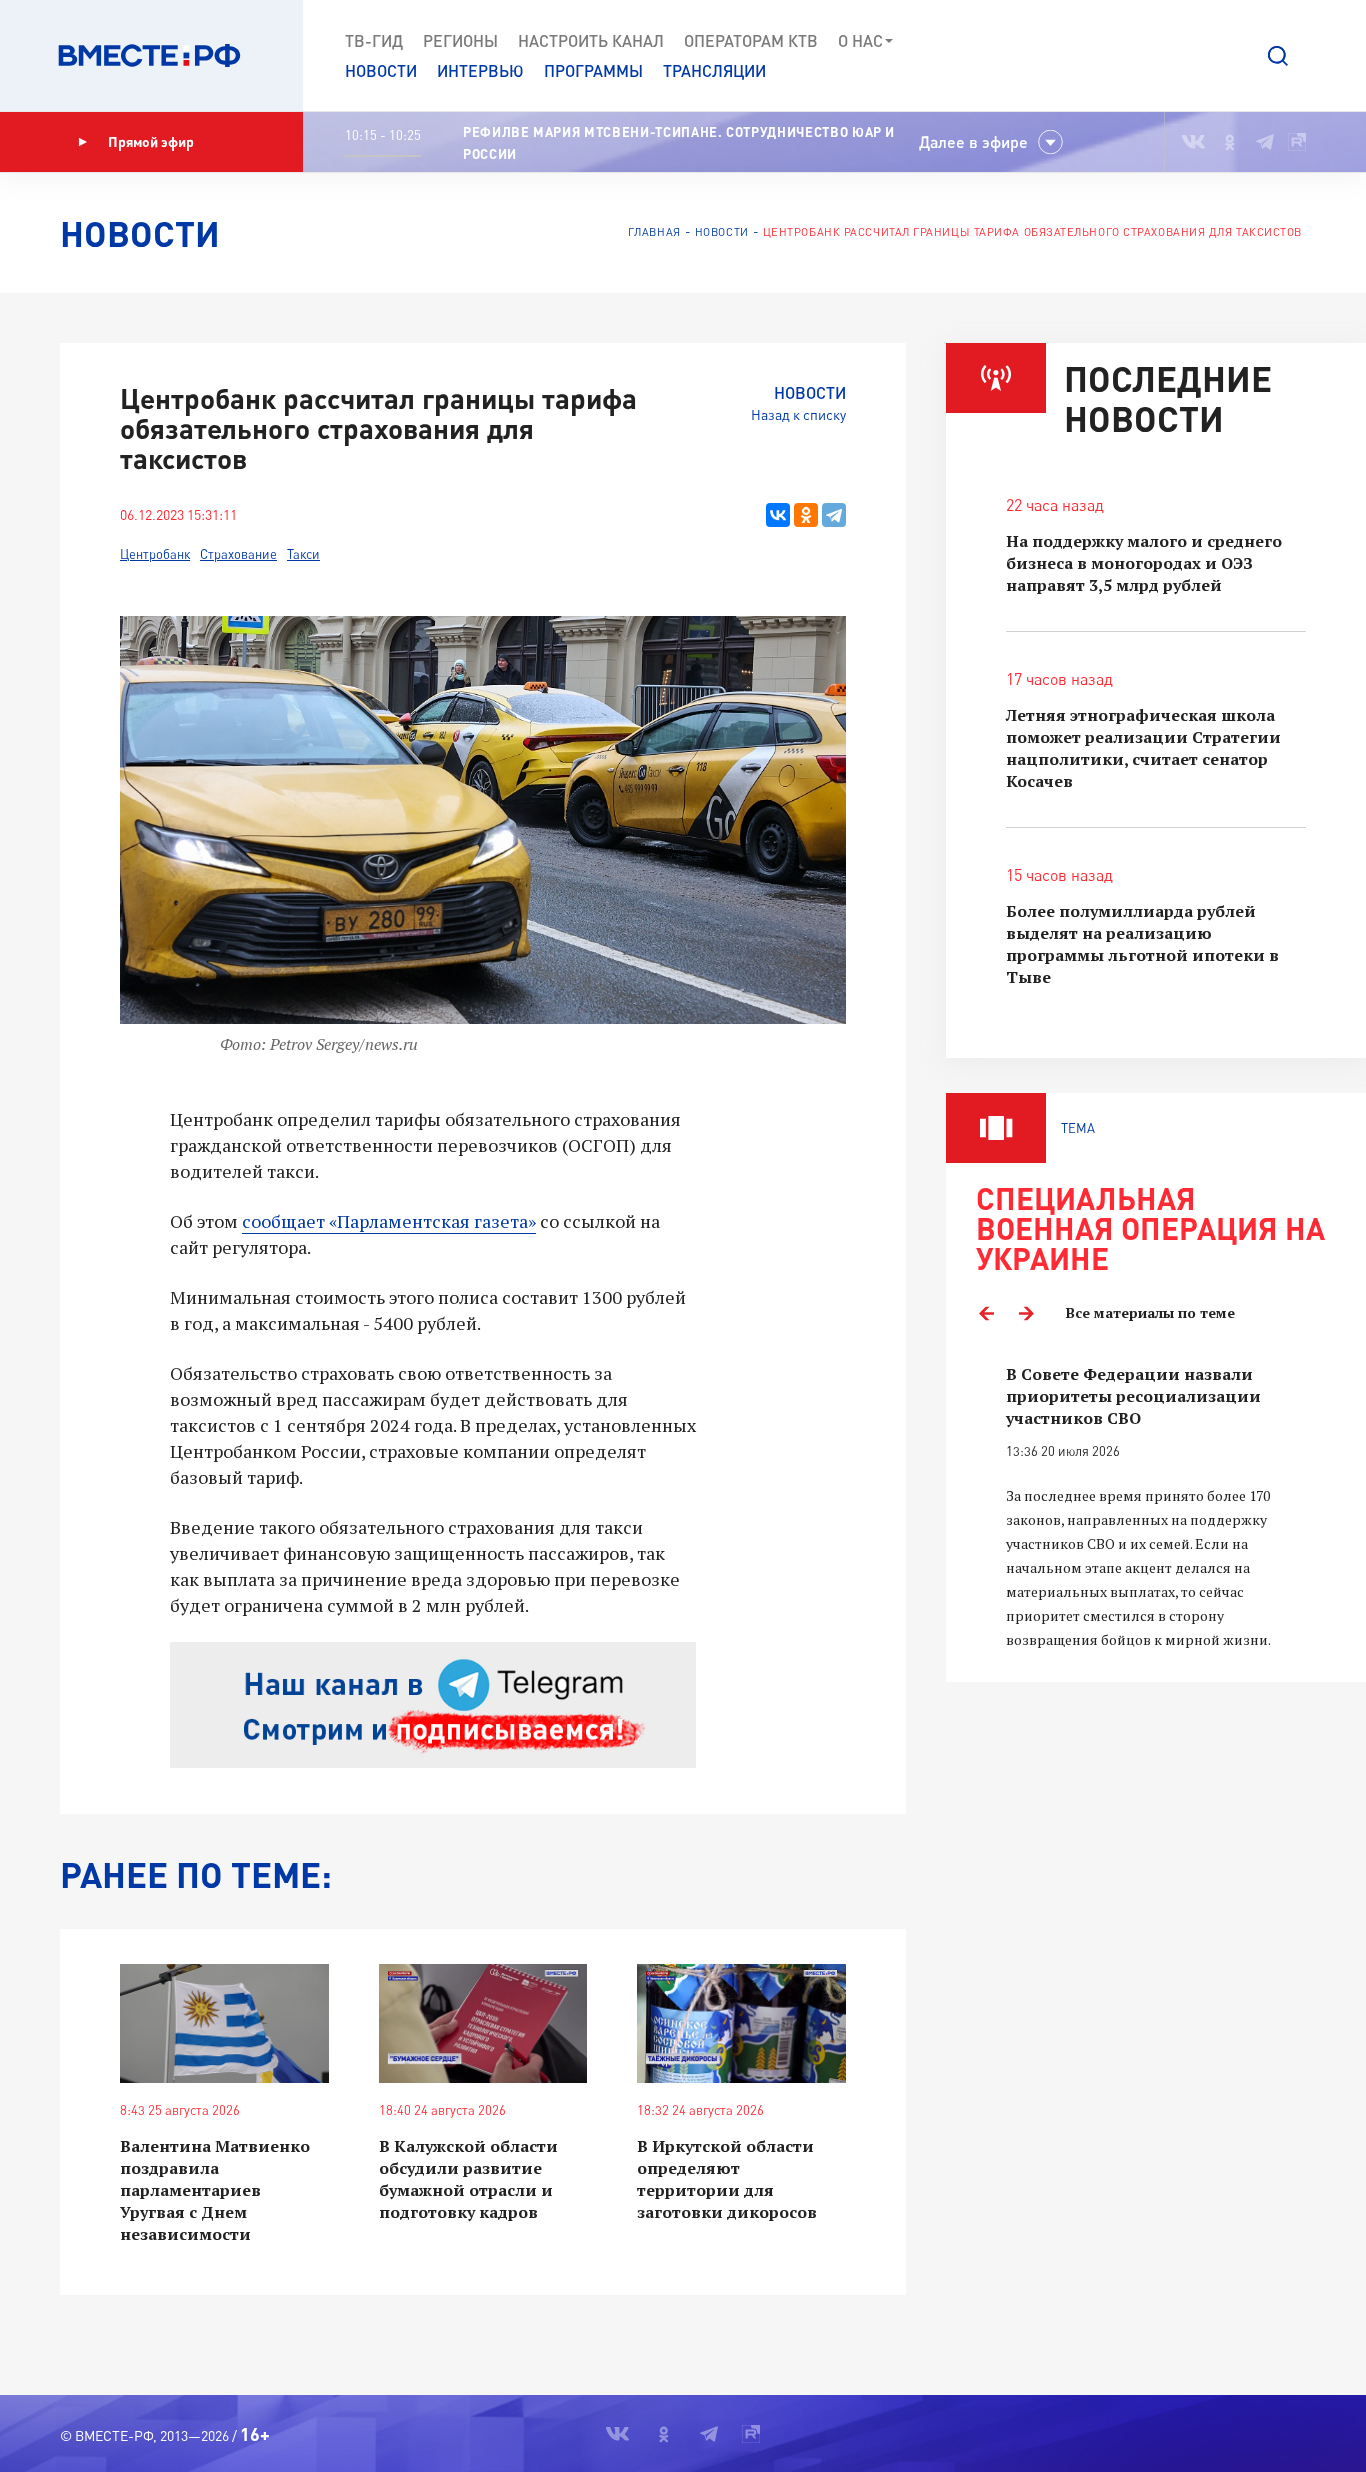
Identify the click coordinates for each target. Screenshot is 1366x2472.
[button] (1278, 56)
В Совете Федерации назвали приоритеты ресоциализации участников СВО (1133, 1396)
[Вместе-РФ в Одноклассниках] (1230, 142)
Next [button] (1026, 1313)
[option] (1156, 1507)
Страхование (238, 554)
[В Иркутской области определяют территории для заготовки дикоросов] (741, 2023)
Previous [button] (986, 1313)
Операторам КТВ (751, 40)
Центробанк (155, 554)
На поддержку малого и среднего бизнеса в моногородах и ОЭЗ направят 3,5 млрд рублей (1144, 563)
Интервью (480, 70)
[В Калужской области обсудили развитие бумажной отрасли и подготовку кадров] (483, 2023)
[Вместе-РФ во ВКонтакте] (1193, 142)
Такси (303, 554)
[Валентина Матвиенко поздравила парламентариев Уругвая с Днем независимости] (224, 2023)
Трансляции (714, 70)
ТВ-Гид (374, 40)
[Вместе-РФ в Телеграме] (1265, 142)
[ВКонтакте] (778, 515)
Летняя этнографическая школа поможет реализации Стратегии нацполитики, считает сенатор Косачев (1143, 748)
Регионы (460, 40)
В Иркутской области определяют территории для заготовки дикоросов (727, 2179)
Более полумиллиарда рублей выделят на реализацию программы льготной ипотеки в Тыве (1142, 944)
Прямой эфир (151, 141)
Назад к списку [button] (798, 414)
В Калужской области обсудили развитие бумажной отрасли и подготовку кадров (468, 2179)
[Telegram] (834, 515)
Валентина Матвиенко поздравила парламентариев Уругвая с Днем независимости (215, 2190)
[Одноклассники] (806, 515)
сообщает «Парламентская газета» (389, 1221)
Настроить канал (591, 40)
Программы (593, 70)
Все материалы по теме (1150, 1312)
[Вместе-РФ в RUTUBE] (1297, 142)
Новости (381, 70)
